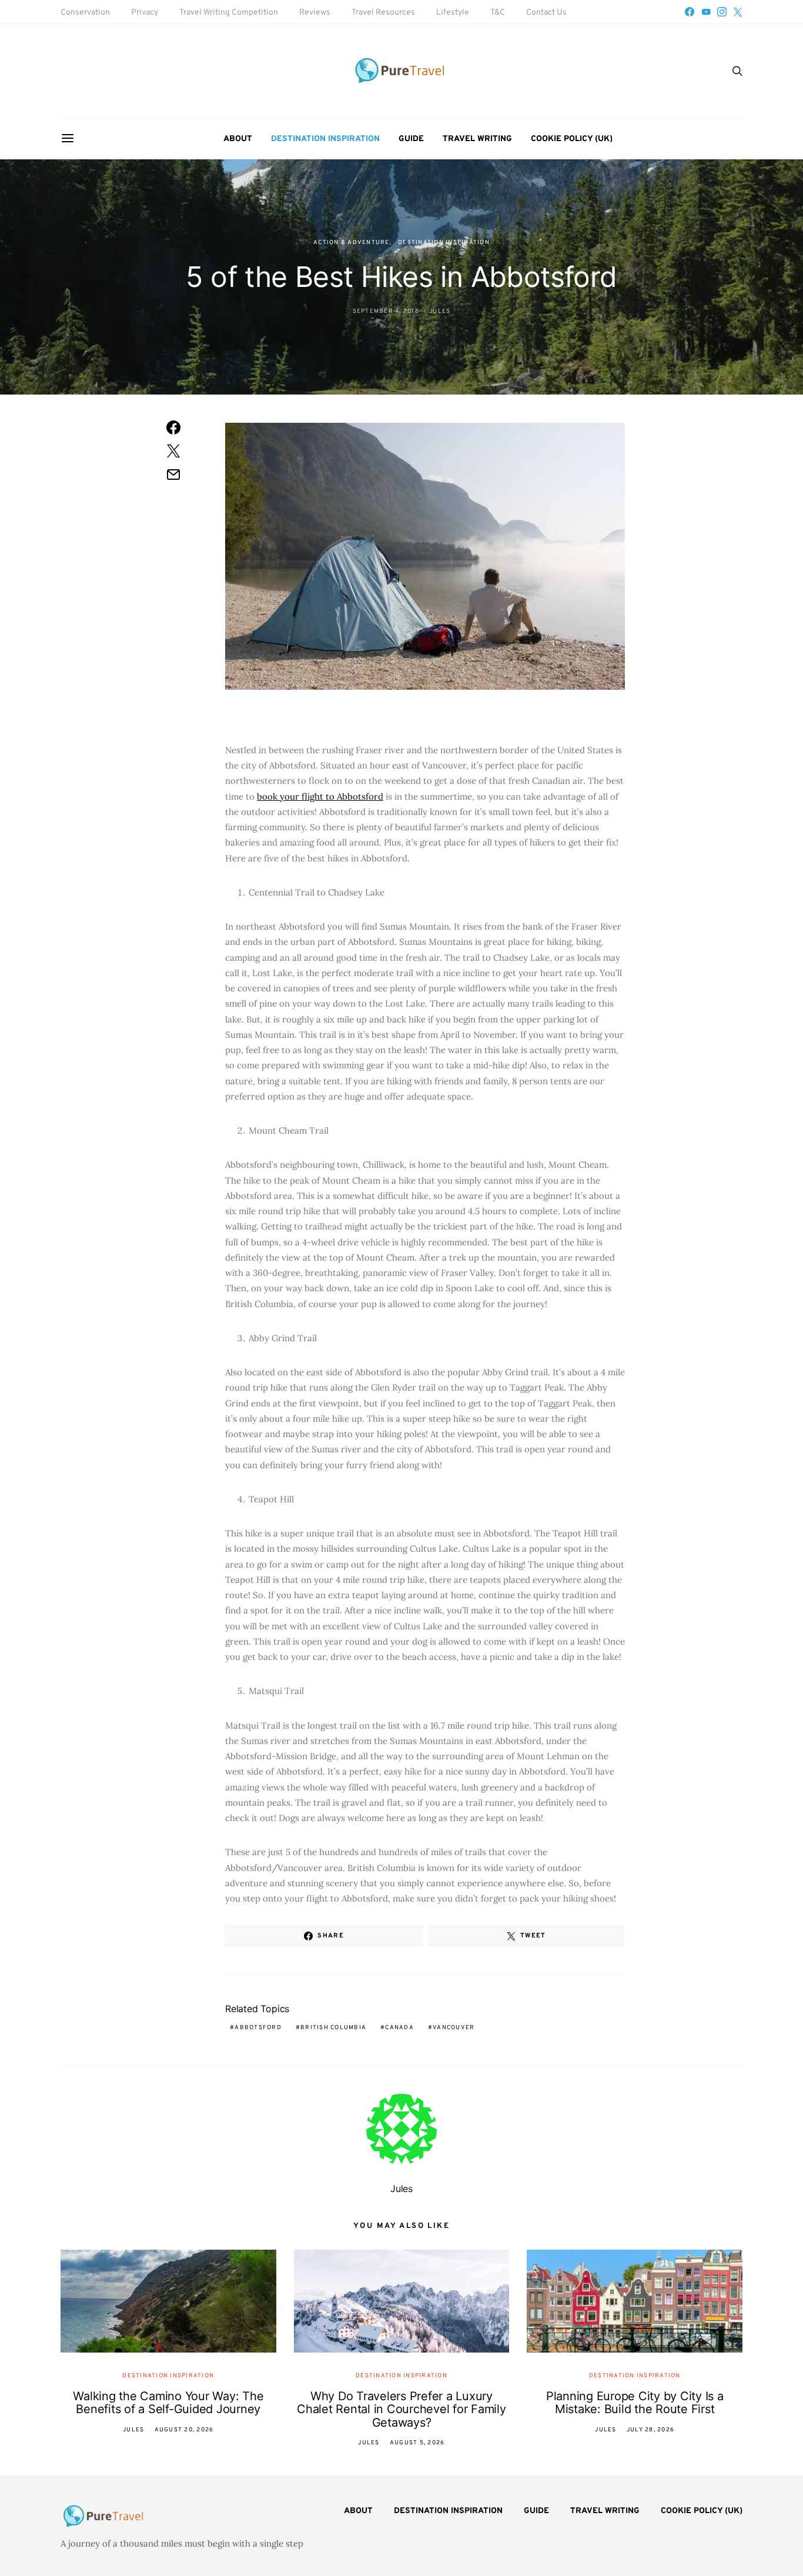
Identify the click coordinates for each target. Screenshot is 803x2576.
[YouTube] (706, 12)
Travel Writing (477, 139)
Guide (411, 139)
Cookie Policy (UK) (572, 139)
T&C (498, 13)
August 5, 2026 (417, 2443)
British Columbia (333, 2028)
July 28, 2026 (650, 2430)
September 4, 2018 (386, 311)
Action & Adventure (352, 243)
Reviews (315, 13)
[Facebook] (690, 12)
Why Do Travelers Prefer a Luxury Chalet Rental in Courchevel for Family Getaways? (401, 2409)
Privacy (145, 13)
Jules (440, 311)
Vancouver (454, 2028)
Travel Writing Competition (229, 13)
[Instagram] (722, 12)
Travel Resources (383, 13)
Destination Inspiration (325, 139)
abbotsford (258, 2028)
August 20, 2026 (184, 2430)
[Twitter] (738, 12)
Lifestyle (453, 13)
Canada (399, 2028)
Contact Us (546, 13)
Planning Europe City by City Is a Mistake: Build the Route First (635, 2403)
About (238, 139)
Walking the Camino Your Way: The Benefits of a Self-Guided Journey (168, 2403)
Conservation (85, 13)
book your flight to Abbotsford (320, 796)
